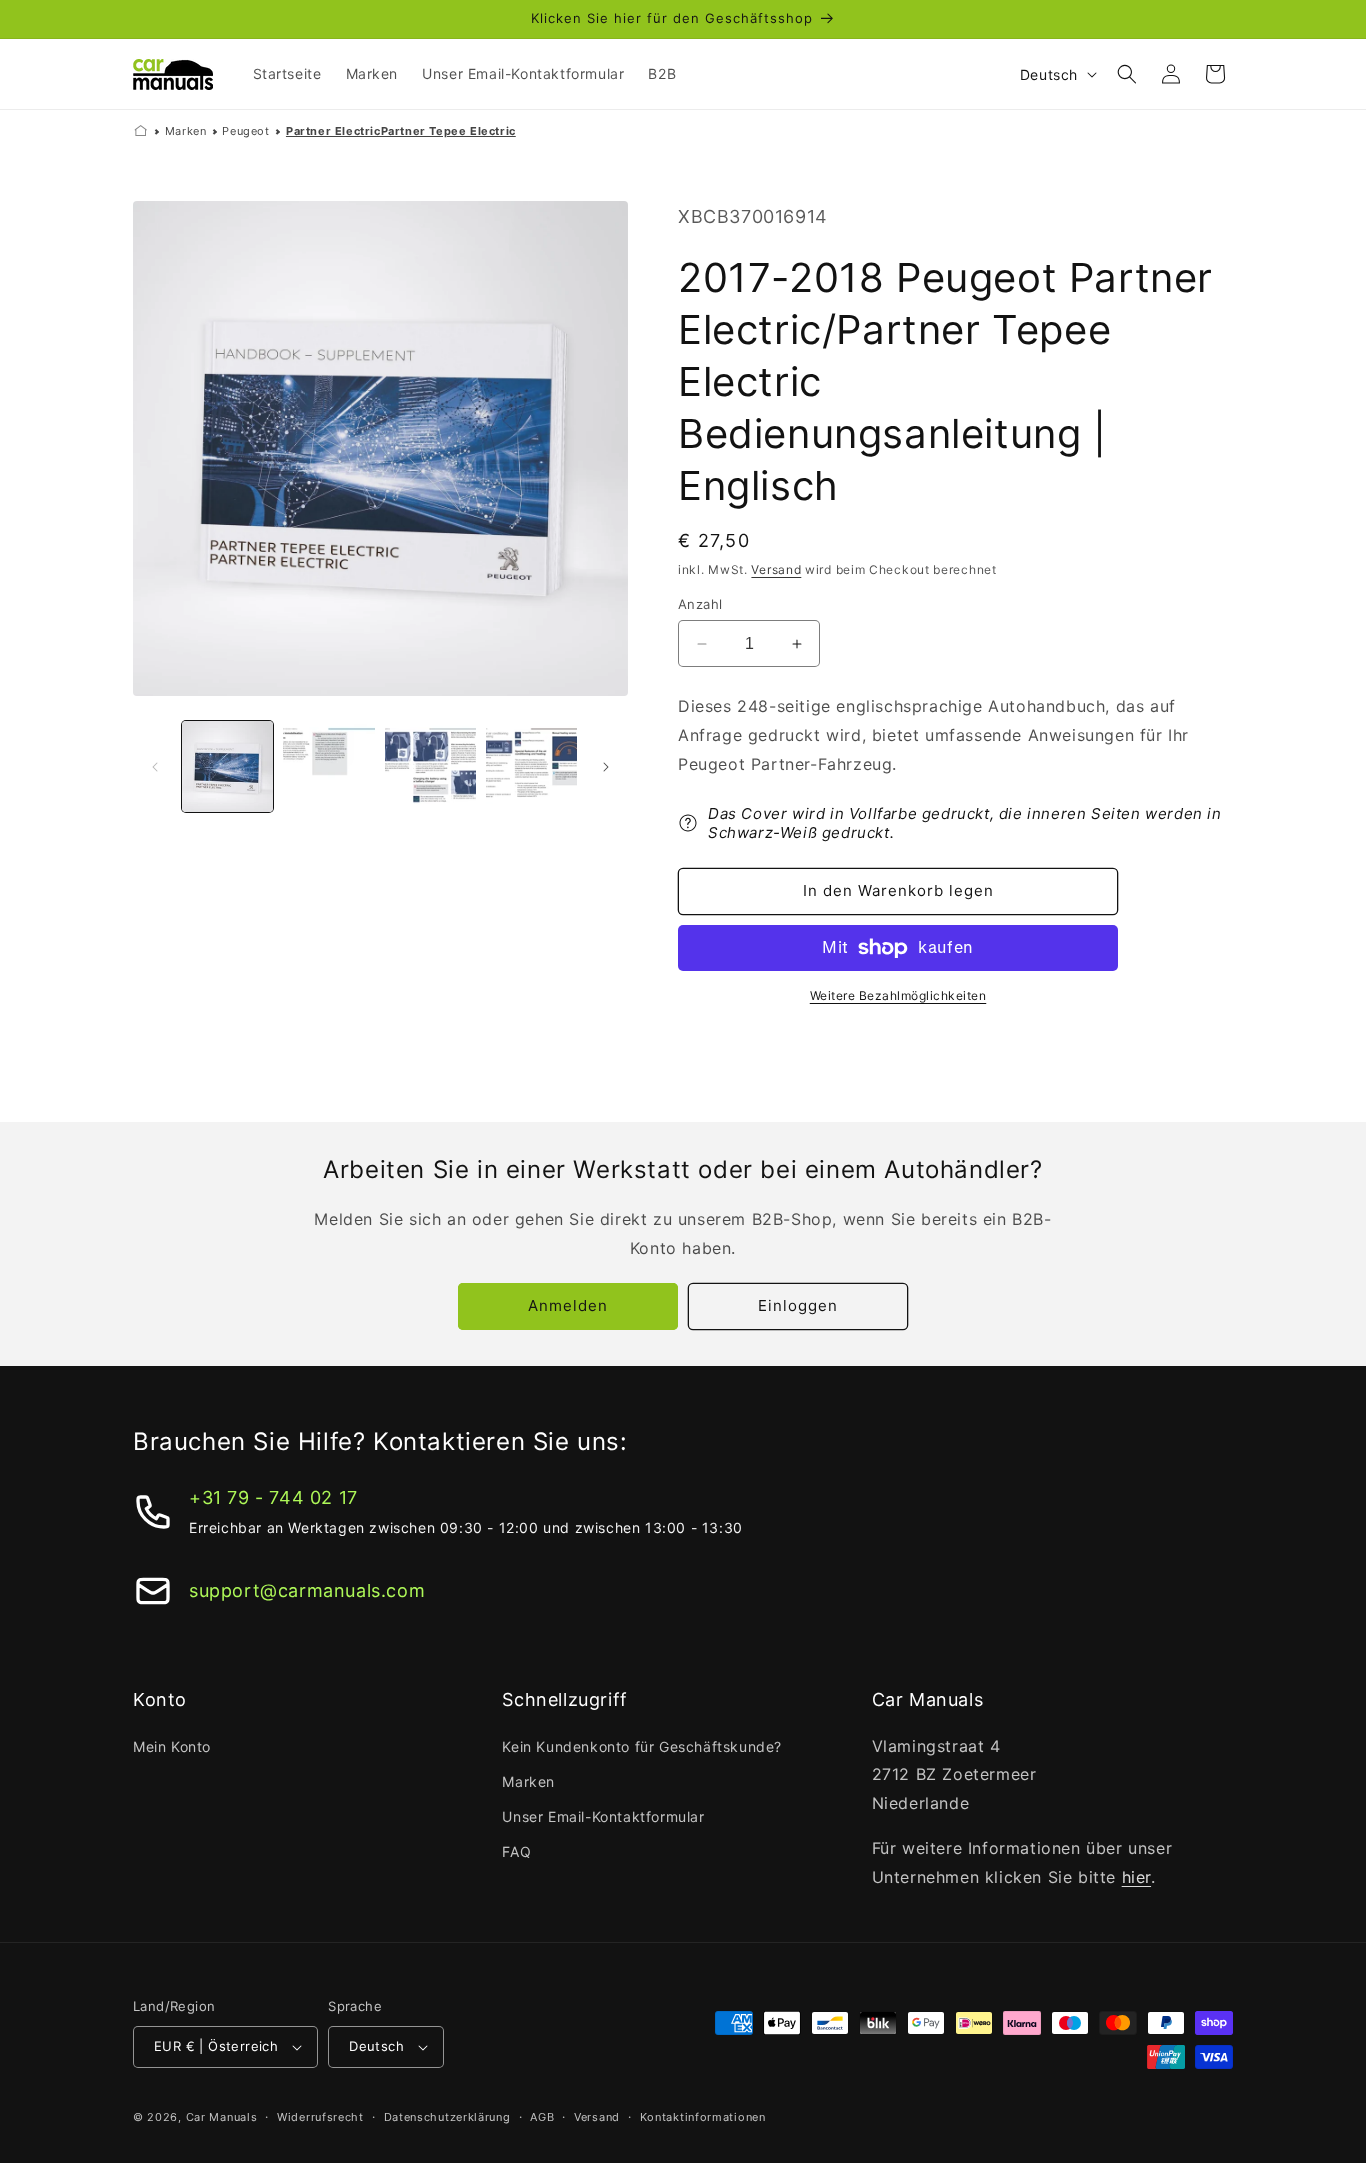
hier (1136, 1877)
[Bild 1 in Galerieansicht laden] (227, 766)
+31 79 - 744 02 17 (273, 1497)
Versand (776, 569)
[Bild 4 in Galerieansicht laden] (531, 766)
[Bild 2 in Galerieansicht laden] (328, 766)
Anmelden (568, 1305)
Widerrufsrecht (320, 2117)
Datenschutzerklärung (447, 2117)
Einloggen (798, 1305)
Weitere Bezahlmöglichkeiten (898, 995)
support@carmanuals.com (307, 1590)
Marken (186, 131)
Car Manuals (222, 2117)
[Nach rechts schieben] (606, 767)
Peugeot (245, 131)
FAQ (516, 1851)
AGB (542, 2117)
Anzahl (700, 604)
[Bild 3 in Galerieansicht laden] (430, 766)
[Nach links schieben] (155, 767)
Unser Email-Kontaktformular (603, 1816)
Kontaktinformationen (703, 2117)
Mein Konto (172, 1746)
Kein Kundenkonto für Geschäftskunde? (642, 1746)
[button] (1127, 74)
